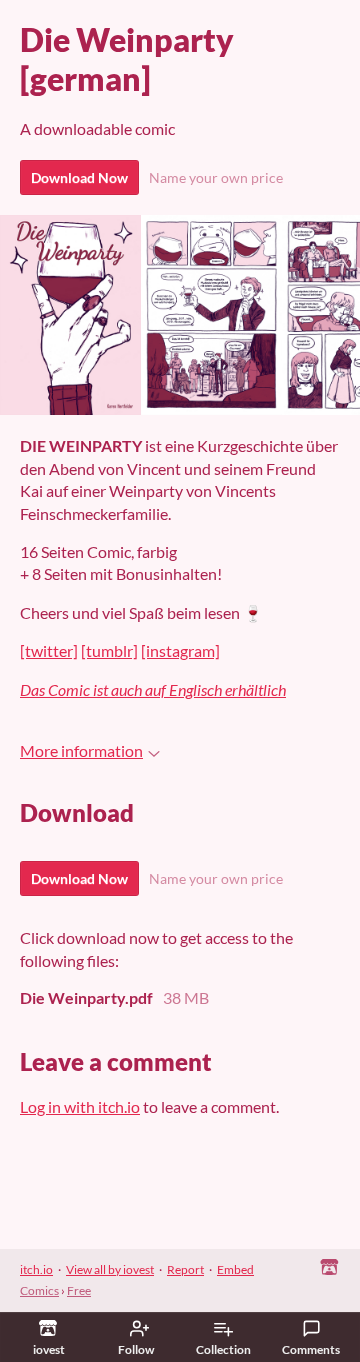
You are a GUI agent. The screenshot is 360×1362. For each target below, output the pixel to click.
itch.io (36, 1269)
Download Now (79, 177)
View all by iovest (110, 1269)
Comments (311, 1349)
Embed (235, 1269)
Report (185, 1269)
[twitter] (49, 650)
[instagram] (180, 650)
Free (79, 1290)
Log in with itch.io (80, 1106)
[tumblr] (109, 650)
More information (81, 750)
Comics (39, 1290)
